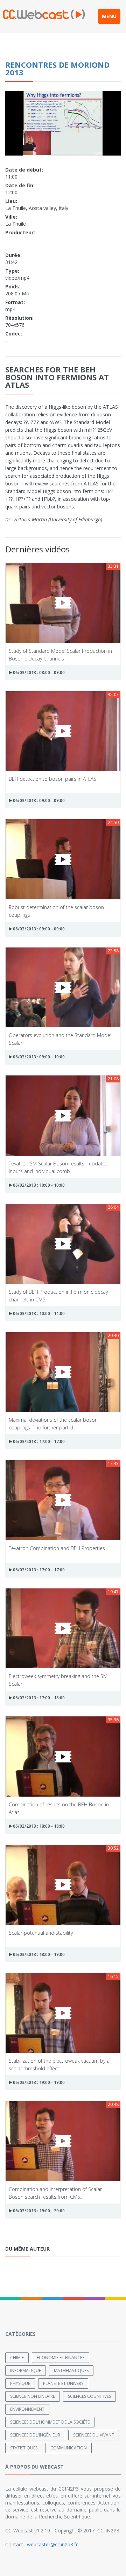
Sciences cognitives (89, 2396)
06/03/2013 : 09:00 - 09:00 (38, 800)
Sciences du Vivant (94, 2435)
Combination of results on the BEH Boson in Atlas (59, 1808)
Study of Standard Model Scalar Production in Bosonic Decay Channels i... (60, 654)
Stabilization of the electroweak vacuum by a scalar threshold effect (59, 2064)
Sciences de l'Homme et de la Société (50, 2422)
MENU (109, 16)
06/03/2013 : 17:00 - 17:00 (38, 1441)
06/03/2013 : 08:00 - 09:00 (38, 673)
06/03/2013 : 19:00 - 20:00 (38, 2211)
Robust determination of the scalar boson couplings (56, 911)
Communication (69, 2448)
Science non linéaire (33, 2396)
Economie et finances (61, 2358)
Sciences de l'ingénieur (35, 2435)
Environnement (27, 2409)
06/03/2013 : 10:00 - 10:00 (38, 1185)
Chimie (17, 2358)
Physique (20, 2383)
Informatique (26, 2370)
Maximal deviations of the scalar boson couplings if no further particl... (53, 1423)
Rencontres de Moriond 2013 (57, 68)
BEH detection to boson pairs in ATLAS (52, 779)
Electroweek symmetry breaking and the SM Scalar (58, 1680)
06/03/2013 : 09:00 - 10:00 (38, 1057)
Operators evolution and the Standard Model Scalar (60, 1039)
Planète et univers (63, 2383)
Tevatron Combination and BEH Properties (57, 1548)
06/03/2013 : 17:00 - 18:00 (38, 1698)
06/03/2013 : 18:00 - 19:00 (38, 1954)
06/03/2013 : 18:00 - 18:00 (38, 1826)
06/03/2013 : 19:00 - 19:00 (38, 2082)
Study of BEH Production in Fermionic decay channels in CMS (58, 1295)
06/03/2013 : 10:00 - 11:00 (38, 1313)
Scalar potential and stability (41, 1933)
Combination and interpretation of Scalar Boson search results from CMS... (55, 2193)
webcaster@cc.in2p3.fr (52, 2544)
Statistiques (24, 2448)
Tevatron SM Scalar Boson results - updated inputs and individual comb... (59, 1167)
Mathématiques (71, 2370)
